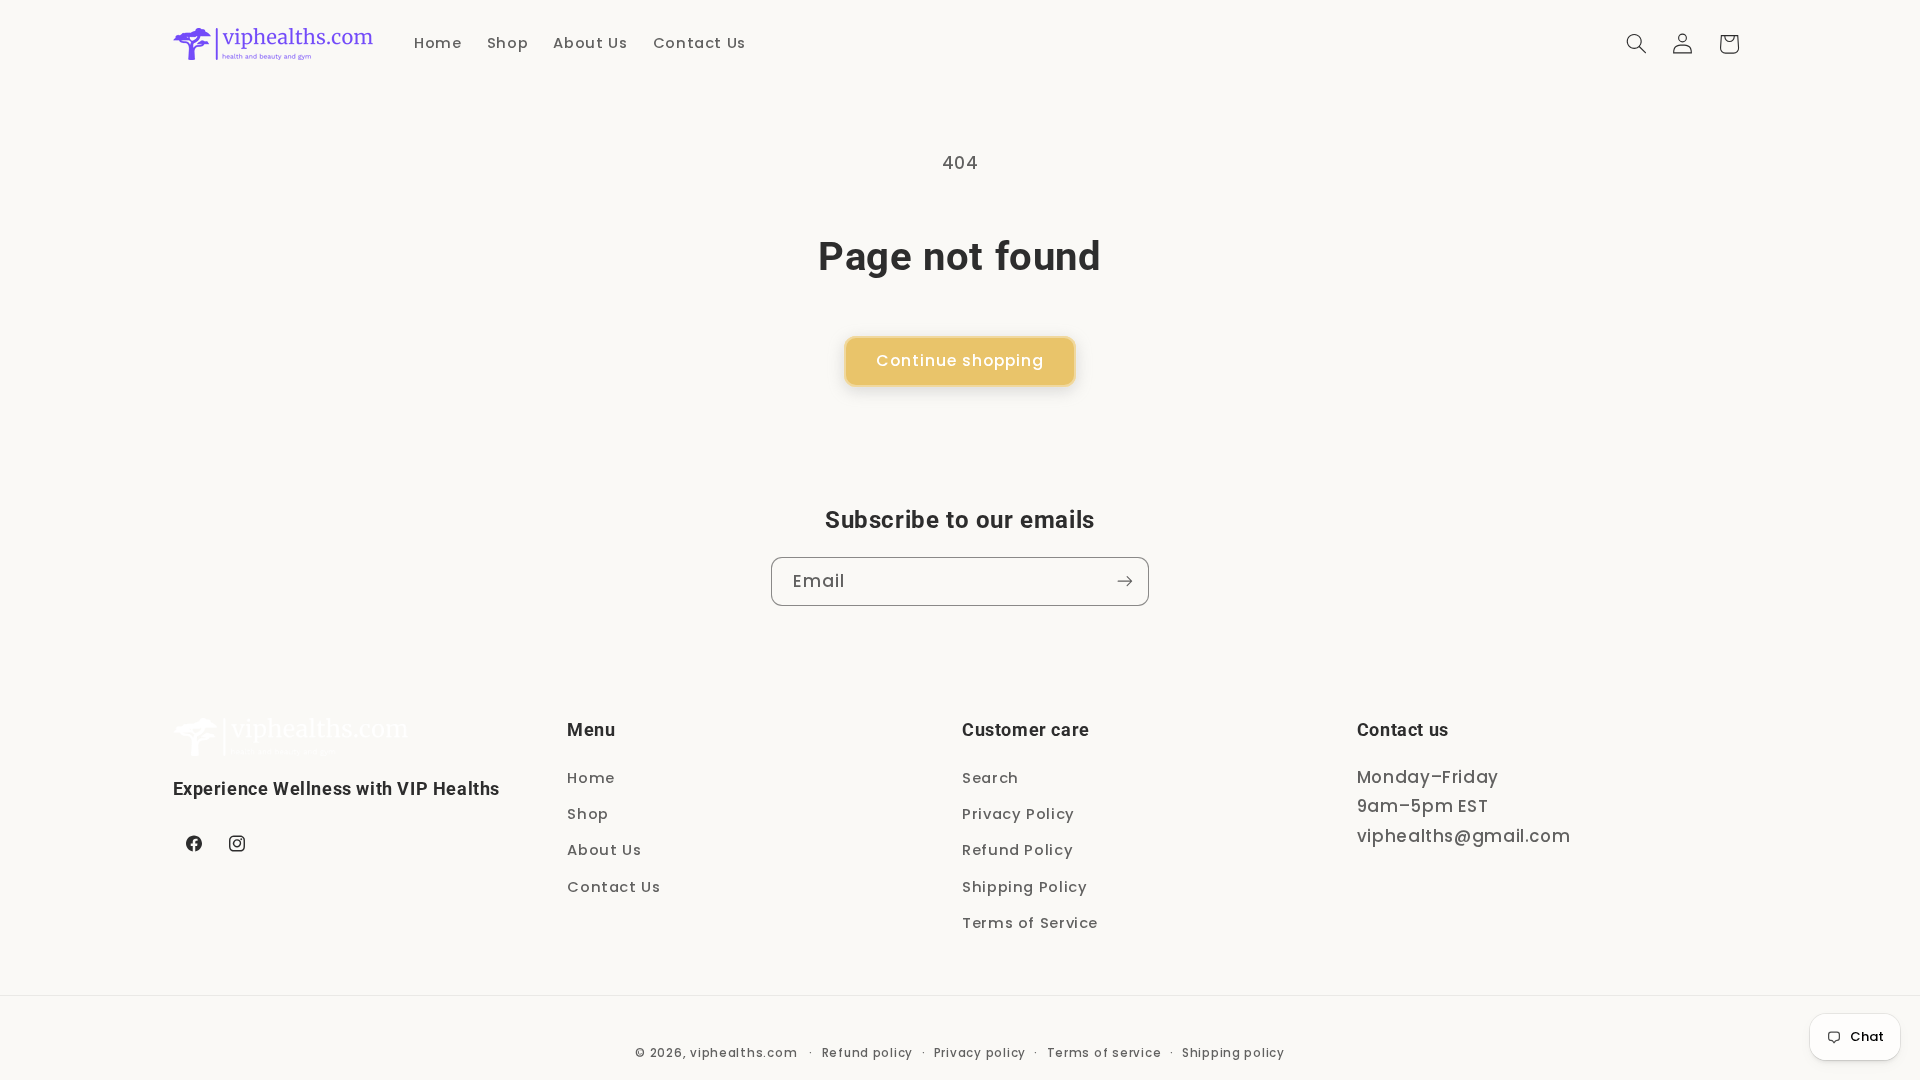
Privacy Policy (1018, 814)
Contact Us (613, 887)
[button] (1636, 44)
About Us (604, 850)
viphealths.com (743, 1053)
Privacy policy (980, 1053)
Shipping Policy (1024, 887)
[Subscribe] (1125, 581)
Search (990, 778)
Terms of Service (1030, 923)
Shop (588, 814)
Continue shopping (960, 360)
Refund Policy (1017, 850)
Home (591, 778)
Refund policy (868, 1053)
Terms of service (1104, 1053)
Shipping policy (1233, 1053)
